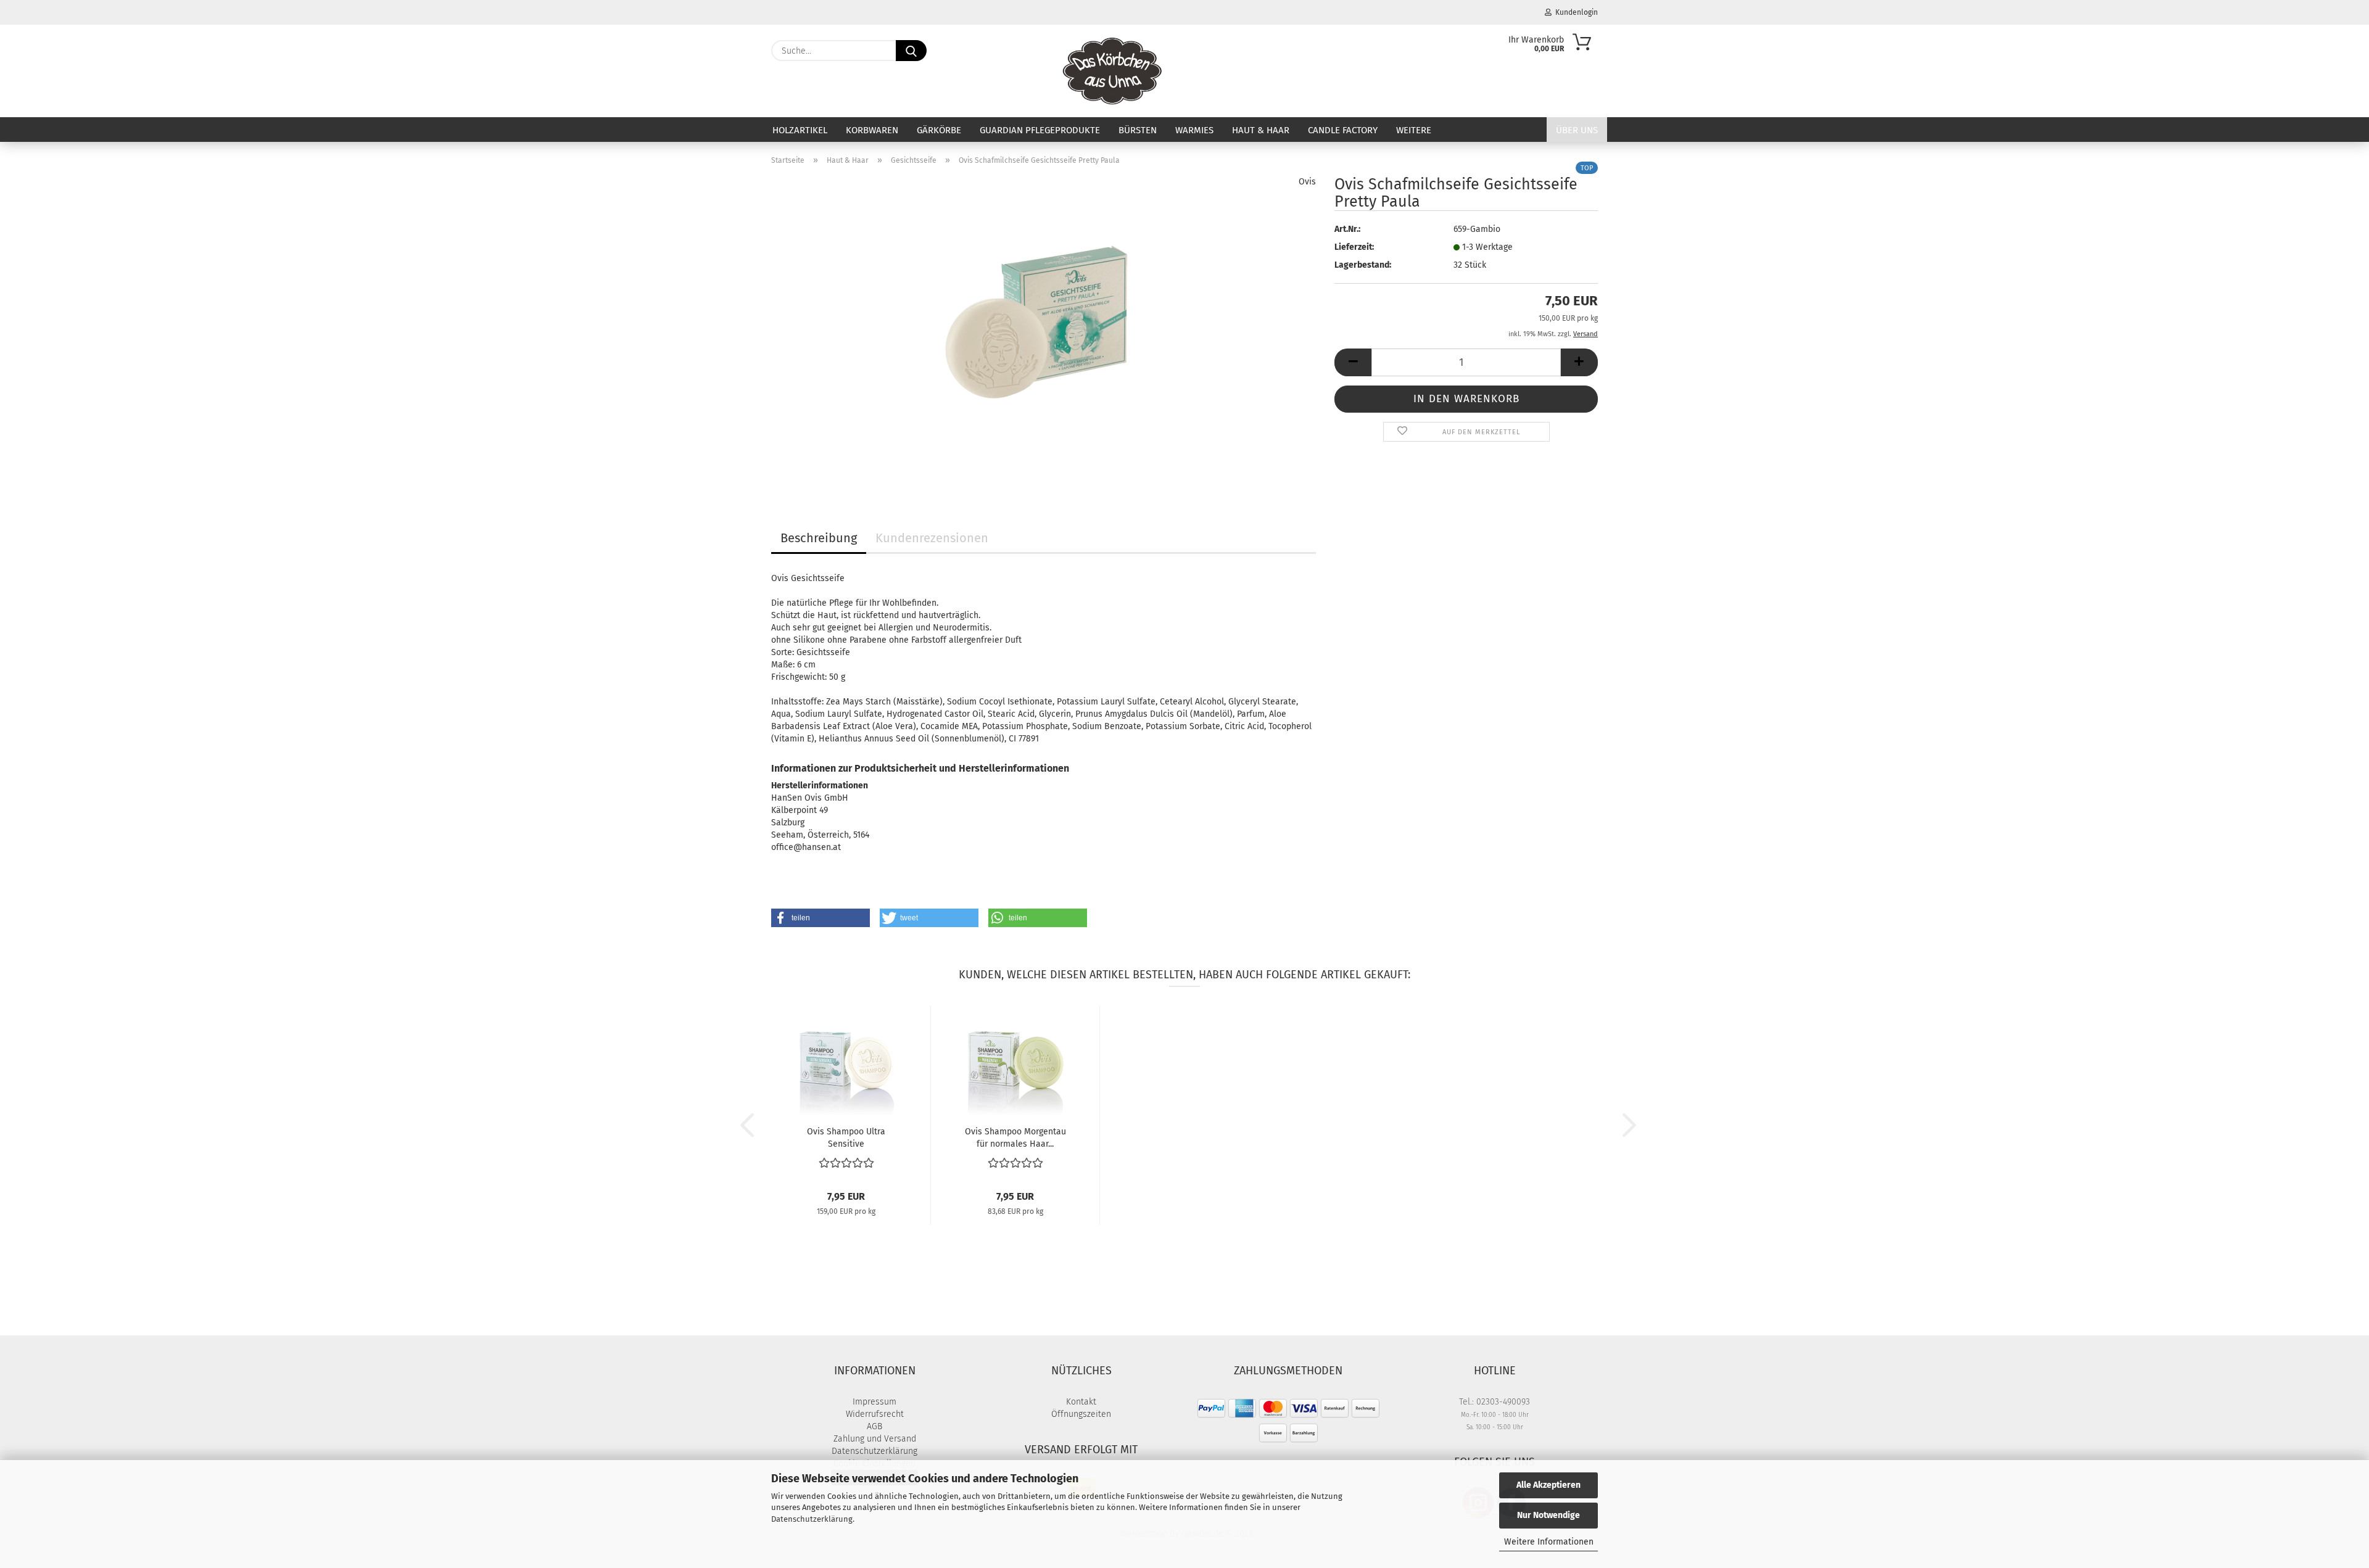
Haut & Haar (1261, 130)
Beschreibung (819, 538)
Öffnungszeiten (1081, 1414)
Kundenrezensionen (932, 538)
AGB (874, 1426)
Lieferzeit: (1354, 247)
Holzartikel (800, 130)
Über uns (1577, 130)
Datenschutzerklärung (812, 1519)
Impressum (874, 1402)
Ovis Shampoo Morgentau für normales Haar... (1015, 1137)
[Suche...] (911, 51)
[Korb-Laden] (1113, 71)
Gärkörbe (939, 130)
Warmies (1194, 130)
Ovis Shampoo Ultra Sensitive (846, 1137)
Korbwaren (872, 130)
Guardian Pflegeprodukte (1040, 130)
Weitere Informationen (1549, 1542)
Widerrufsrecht (875, 1414)
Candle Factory (1343, 130)
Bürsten (1138, 130)
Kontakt (1081, 1402)
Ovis (1307, 182)
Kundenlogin (1575, 12)
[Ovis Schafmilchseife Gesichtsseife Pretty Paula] (1044, 330)
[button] (1353, 362)
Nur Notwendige (1548, 1515)
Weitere (1414, 130)
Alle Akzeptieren (1548, 1485)
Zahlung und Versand (875, 1439)
